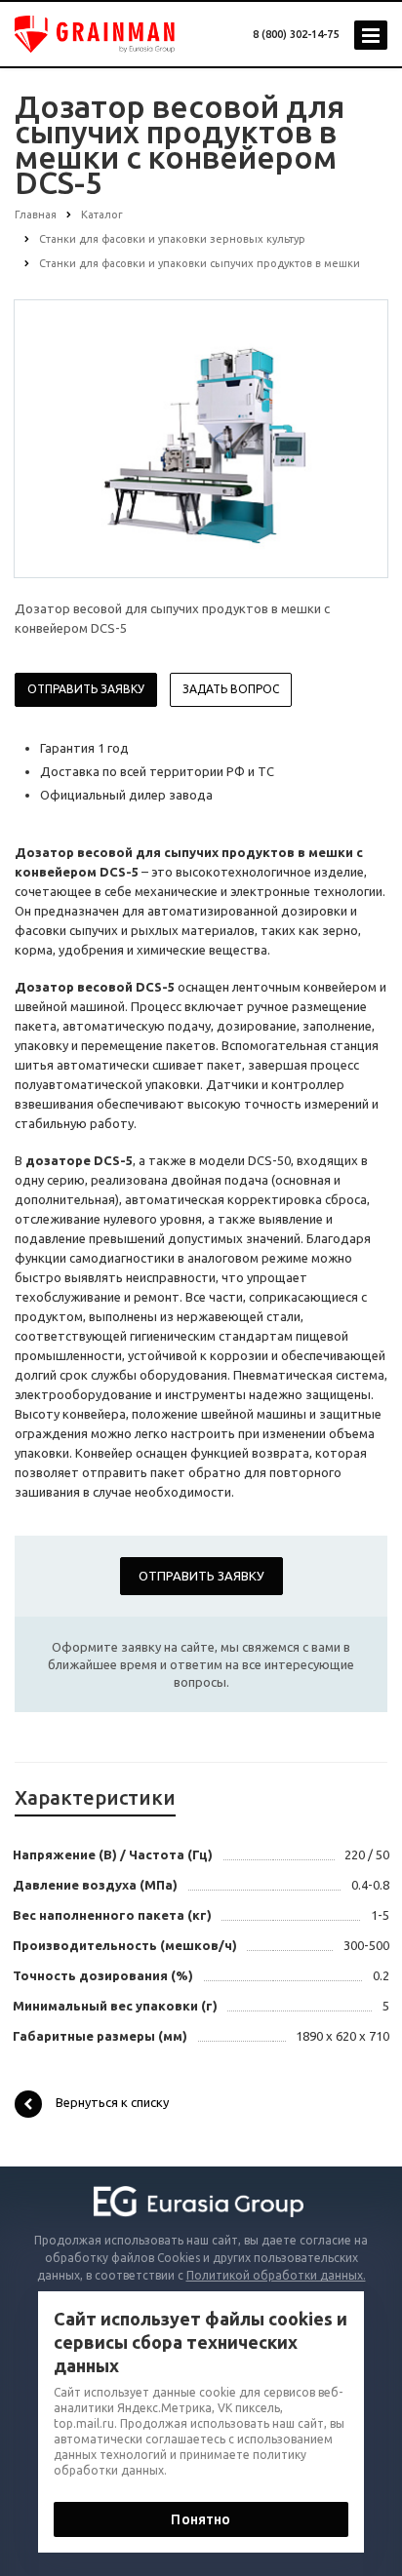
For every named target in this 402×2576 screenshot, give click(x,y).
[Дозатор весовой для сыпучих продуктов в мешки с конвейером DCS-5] (201, 438)
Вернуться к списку (112, 2102)
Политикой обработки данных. (276, 2275)
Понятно (201, 2519)
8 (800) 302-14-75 (296, 34)
